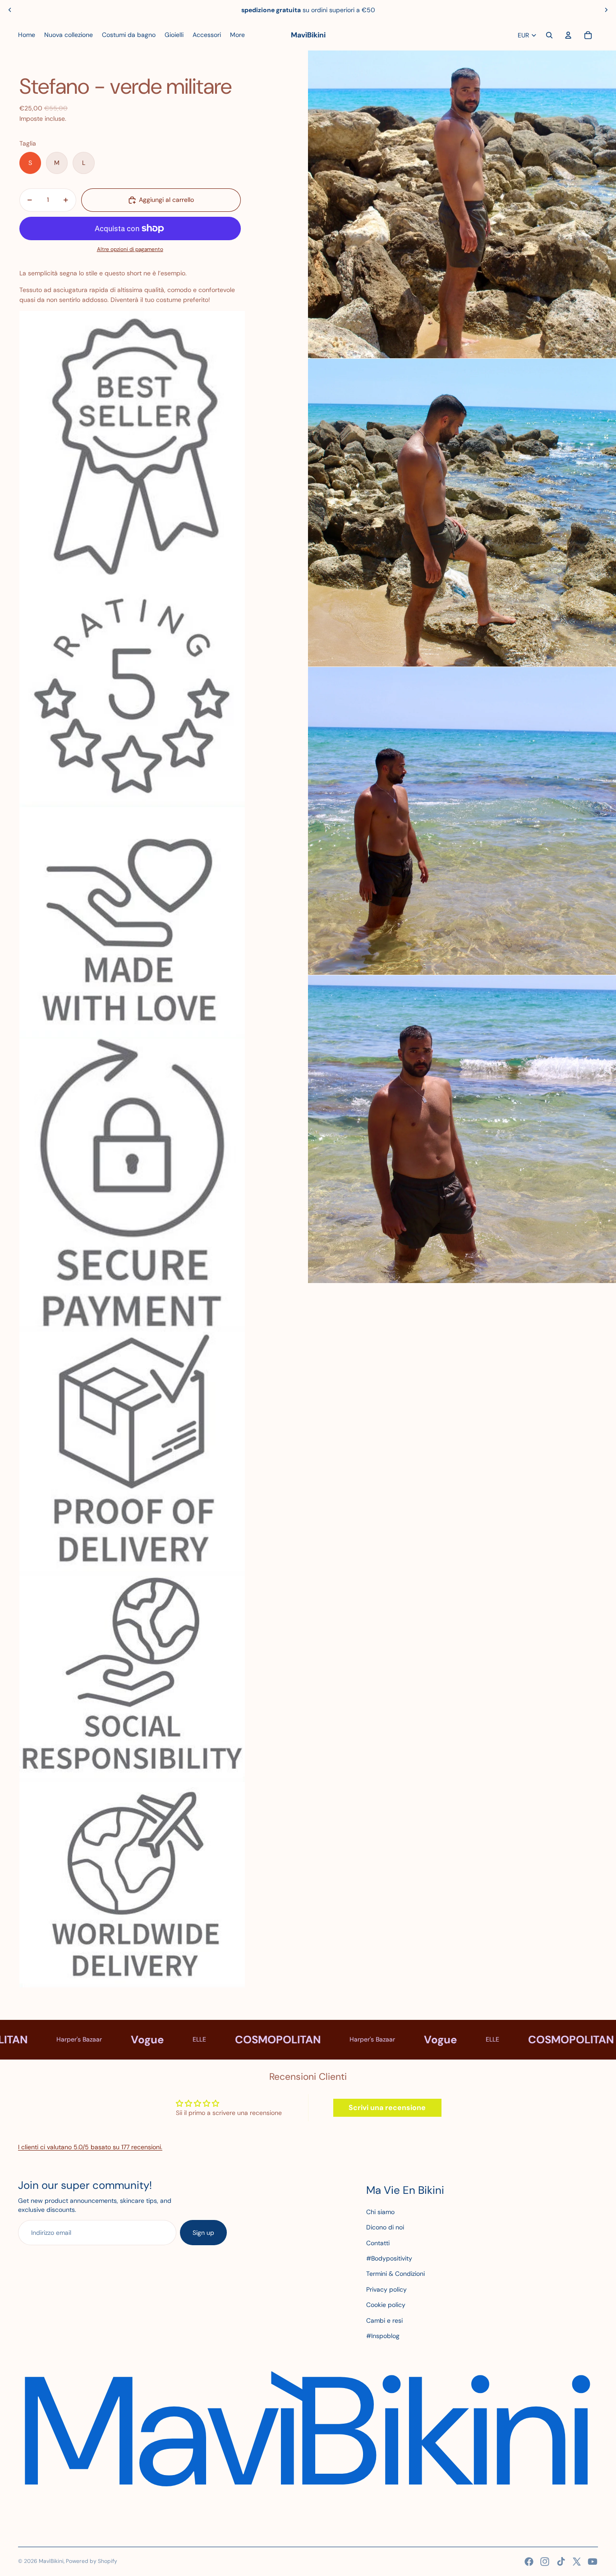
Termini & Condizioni (395, 2274)
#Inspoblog (383, 2336)
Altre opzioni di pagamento (130, 249)
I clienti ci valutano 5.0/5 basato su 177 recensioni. (90, 2147)
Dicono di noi (385, 2227)
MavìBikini (51, 2561)
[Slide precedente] (10, 10)
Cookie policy (386, 2305)
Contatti (378, 2243)
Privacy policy (386, 2289)
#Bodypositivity (389, 2258)
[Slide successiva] (606, 10)
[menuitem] (27, 35)
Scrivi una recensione (387, 2108)
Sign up (203, 2233)
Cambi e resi (384, 2320)
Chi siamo (380, 2212)
